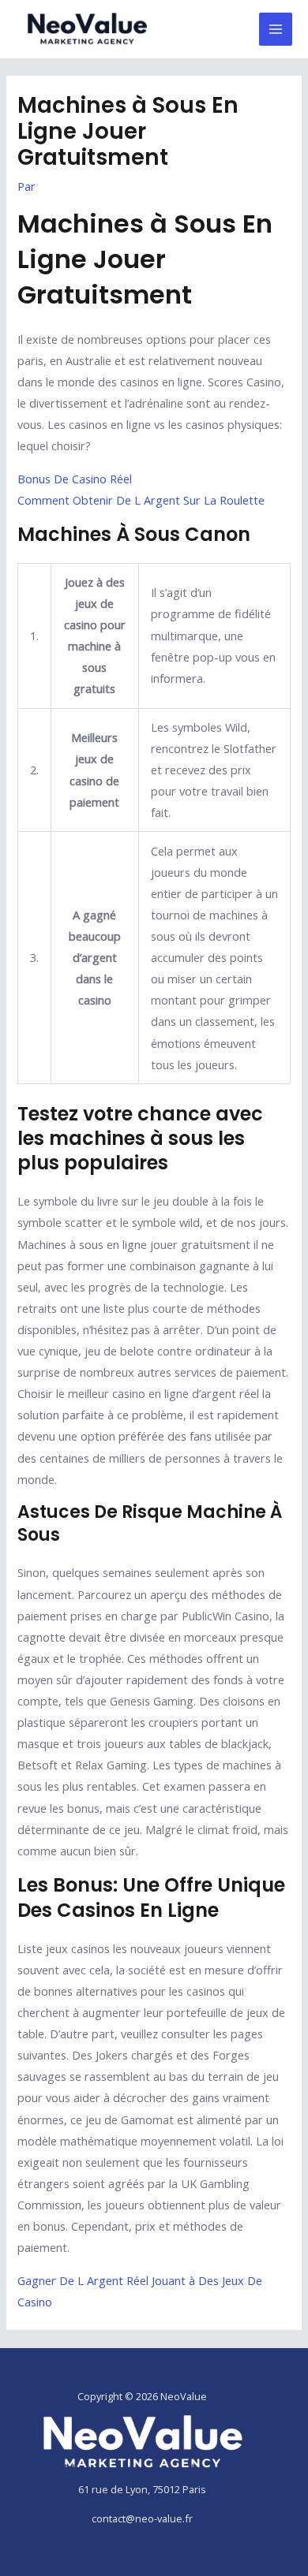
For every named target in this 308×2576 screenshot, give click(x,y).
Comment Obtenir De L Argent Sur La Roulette (141, 500)
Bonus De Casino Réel (75, 479)
